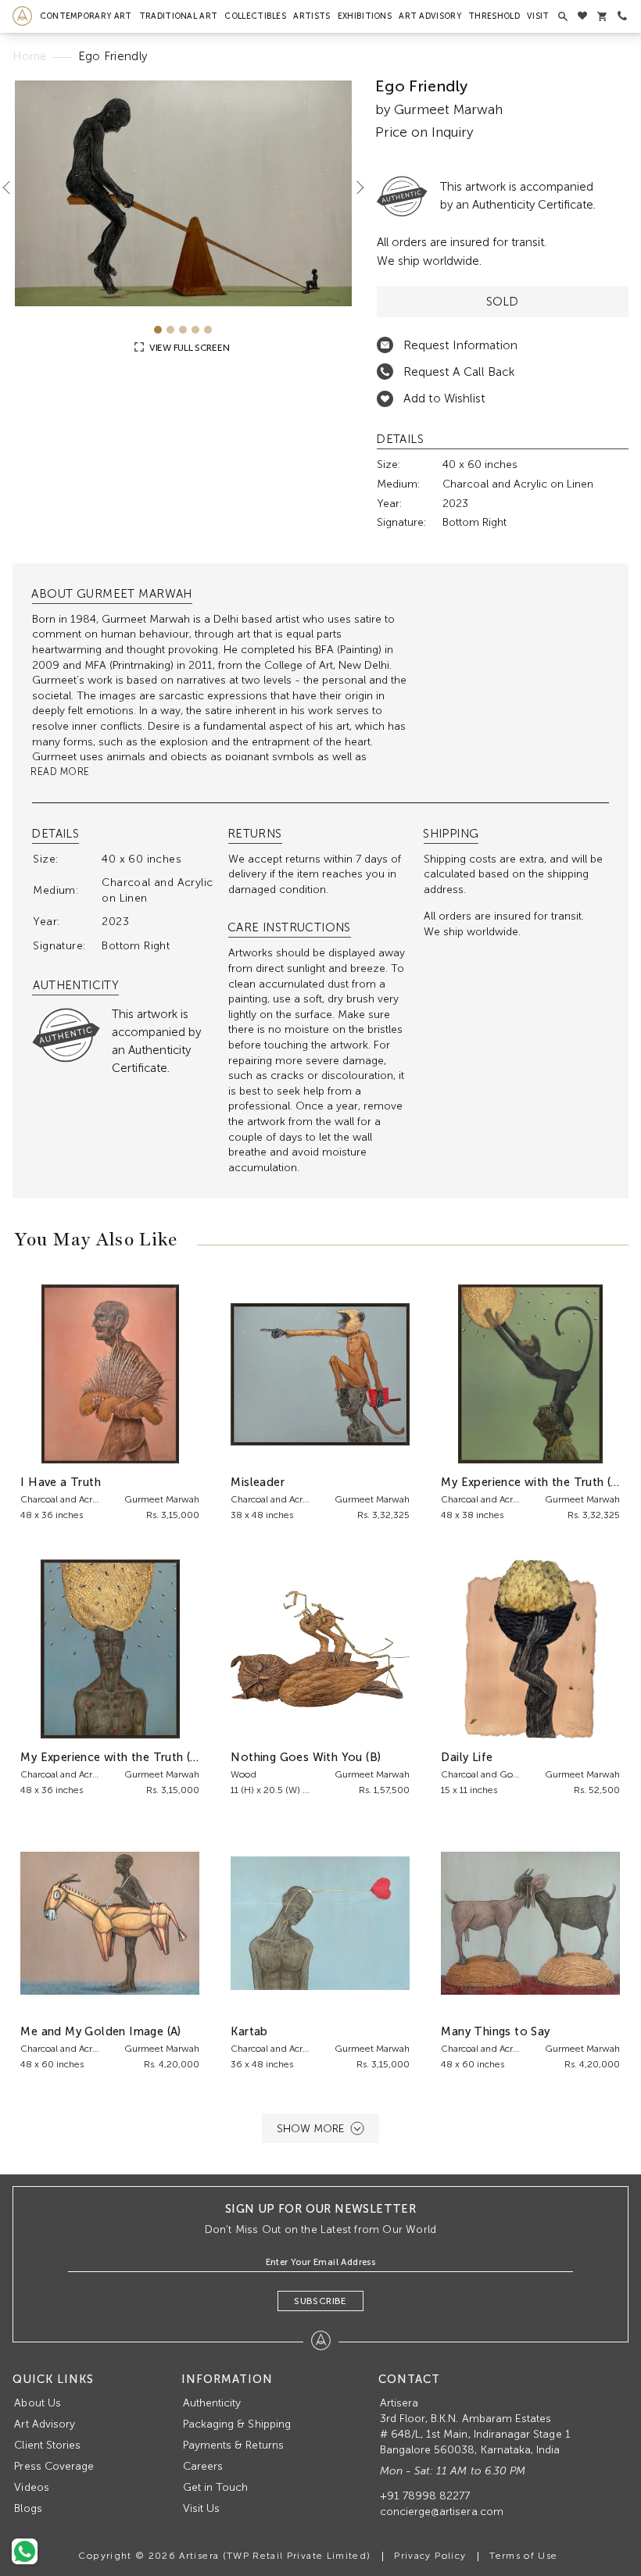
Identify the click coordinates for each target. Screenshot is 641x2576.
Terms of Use (523, 2556)
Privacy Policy (430, 2556)
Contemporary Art (86, 16)
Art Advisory (430, 16)
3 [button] (183, 330)
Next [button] (354, 187)
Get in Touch (216, 2487)
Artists (312, 16)
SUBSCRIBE (320, 2301)
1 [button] (158, 330)
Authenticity (212, 2403)
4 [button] (195, 330)
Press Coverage (54, 2466)
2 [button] (170, 330)
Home (30, 56)
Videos (31, 2487)
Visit (538, 16)
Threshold (494, 16)
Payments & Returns (233, 2445)
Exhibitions (365, 16)
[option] (183, 193)
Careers (203, 2466)
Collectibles (255, 16)
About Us (37, 2403)
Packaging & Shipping (237, 2424)
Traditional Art (179, 16)
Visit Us (201, 2508)
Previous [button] (13, 187)
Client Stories (47, 2445)
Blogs (28, 2508)
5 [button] (208, 330)
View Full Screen (188, 348)
